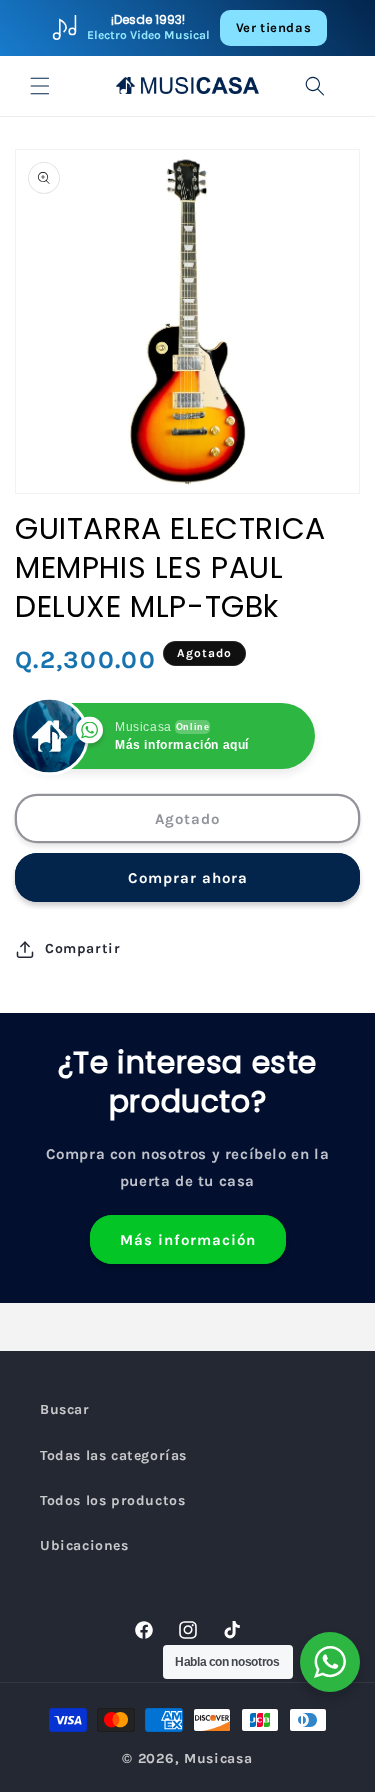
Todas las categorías (113, 1455)
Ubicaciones (84, 1545)
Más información (188, 1240)
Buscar (65, 1409)
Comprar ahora (188, 878)
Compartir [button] (82, 948)
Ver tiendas (274, 27)
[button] (40, 86)
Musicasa (218, 1758)
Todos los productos (112, 1500)
